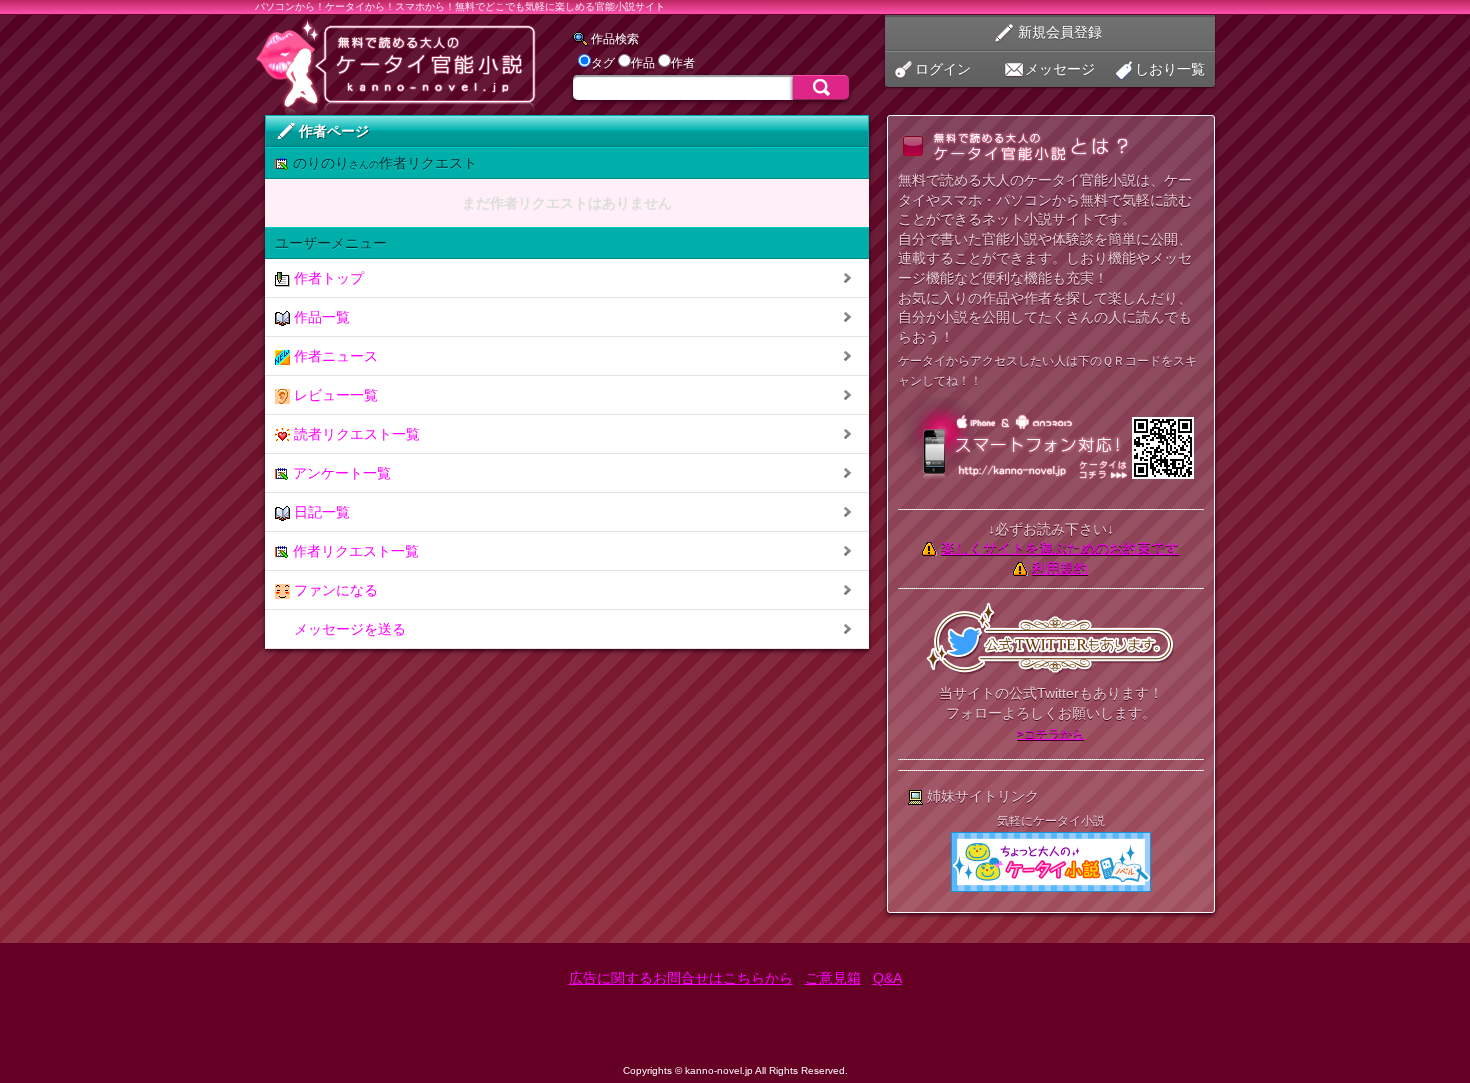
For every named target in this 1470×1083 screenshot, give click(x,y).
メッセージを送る (348, 629)
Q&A (887, 978)
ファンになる (334, 590)
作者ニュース (334, 356)
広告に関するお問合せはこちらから (681, 978)
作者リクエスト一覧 (354, 551)
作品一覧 (320, 317)
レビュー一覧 (334, 395)
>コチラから (1050, 734)
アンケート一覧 (340, 473)
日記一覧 (320, 512)
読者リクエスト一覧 (355, 434)
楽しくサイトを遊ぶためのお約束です (1060, 548)
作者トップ (327, 278)
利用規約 (1060, 568)
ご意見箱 (833, 978)
